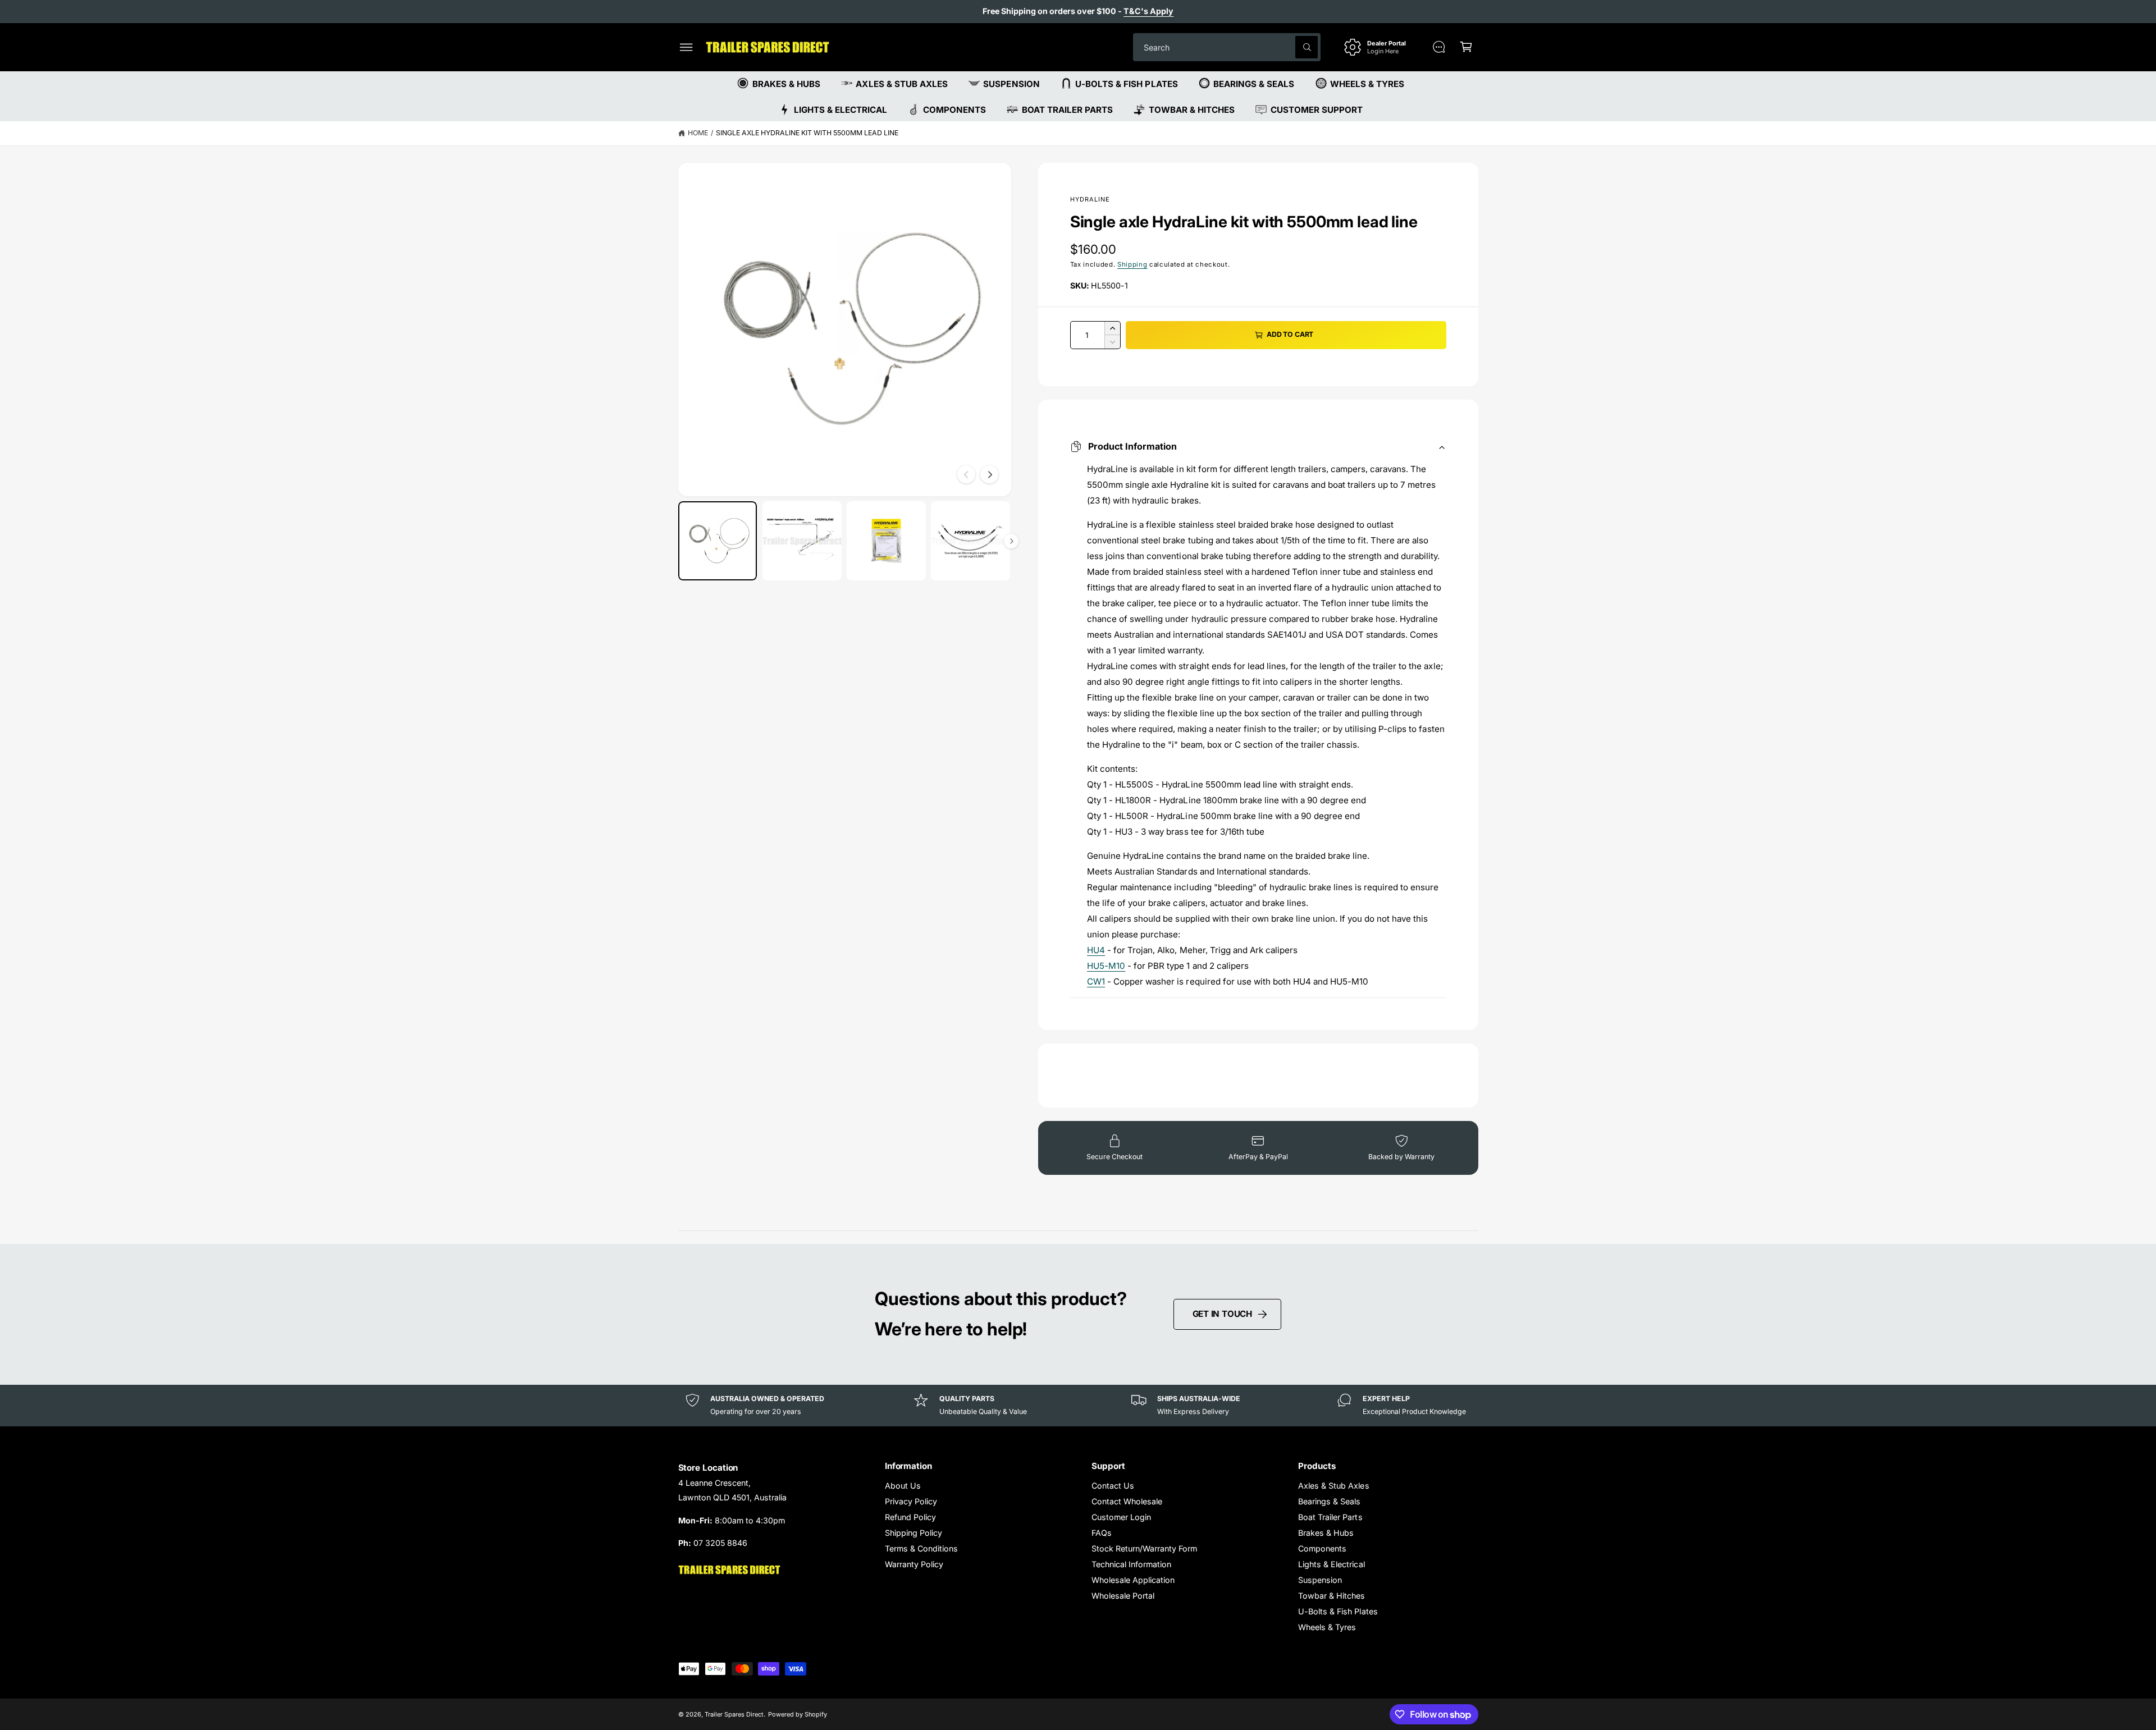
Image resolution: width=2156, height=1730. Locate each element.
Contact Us (1113, 1486)
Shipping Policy (913, 1533)
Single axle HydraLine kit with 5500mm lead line (807, 133)
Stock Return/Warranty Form (1144, 1548)
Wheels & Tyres (1327, 1627)
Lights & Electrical (1331, 1564)
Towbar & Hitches (1331, 1596)
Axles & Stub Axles (1333, 1486)
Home (698, 133)
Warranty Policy (914, 1564)
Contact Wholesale (1127, 1501)
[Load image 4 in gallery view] (970, 541)
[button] (686, 47)
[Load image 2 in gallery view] (802, 541)
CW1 (1096, 981)
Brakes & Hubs (1326, 1533)
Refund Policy (910, 1517)
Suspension (1320, 1580)
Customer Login (1121, 1517)
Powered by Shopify (798, 1714)
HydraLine (1090, 199)
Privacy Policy (911, 1501)
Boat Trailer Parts (1330, 1517)
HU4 (1096, 950)
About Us (903, 1486)
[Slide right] (989, 474)
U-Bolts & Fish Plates (1338, 1611)
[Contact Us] (1439, 47)
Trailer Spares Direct (734, 1714)
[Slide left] (966, 474)
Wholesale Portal (1123, 1596)
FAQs (1102, 1533)
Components (1322, 1548)
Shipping (1132, 264)
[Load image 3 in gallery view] (886, 541)
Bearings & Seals (1329, 1501)
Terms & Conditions (921, 1548)
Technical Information (1131, 1564)
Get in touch (1222, 1314)
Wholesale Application (1133, 1580)
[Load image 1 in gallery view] (718, 541)
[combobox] (1227, 47)
